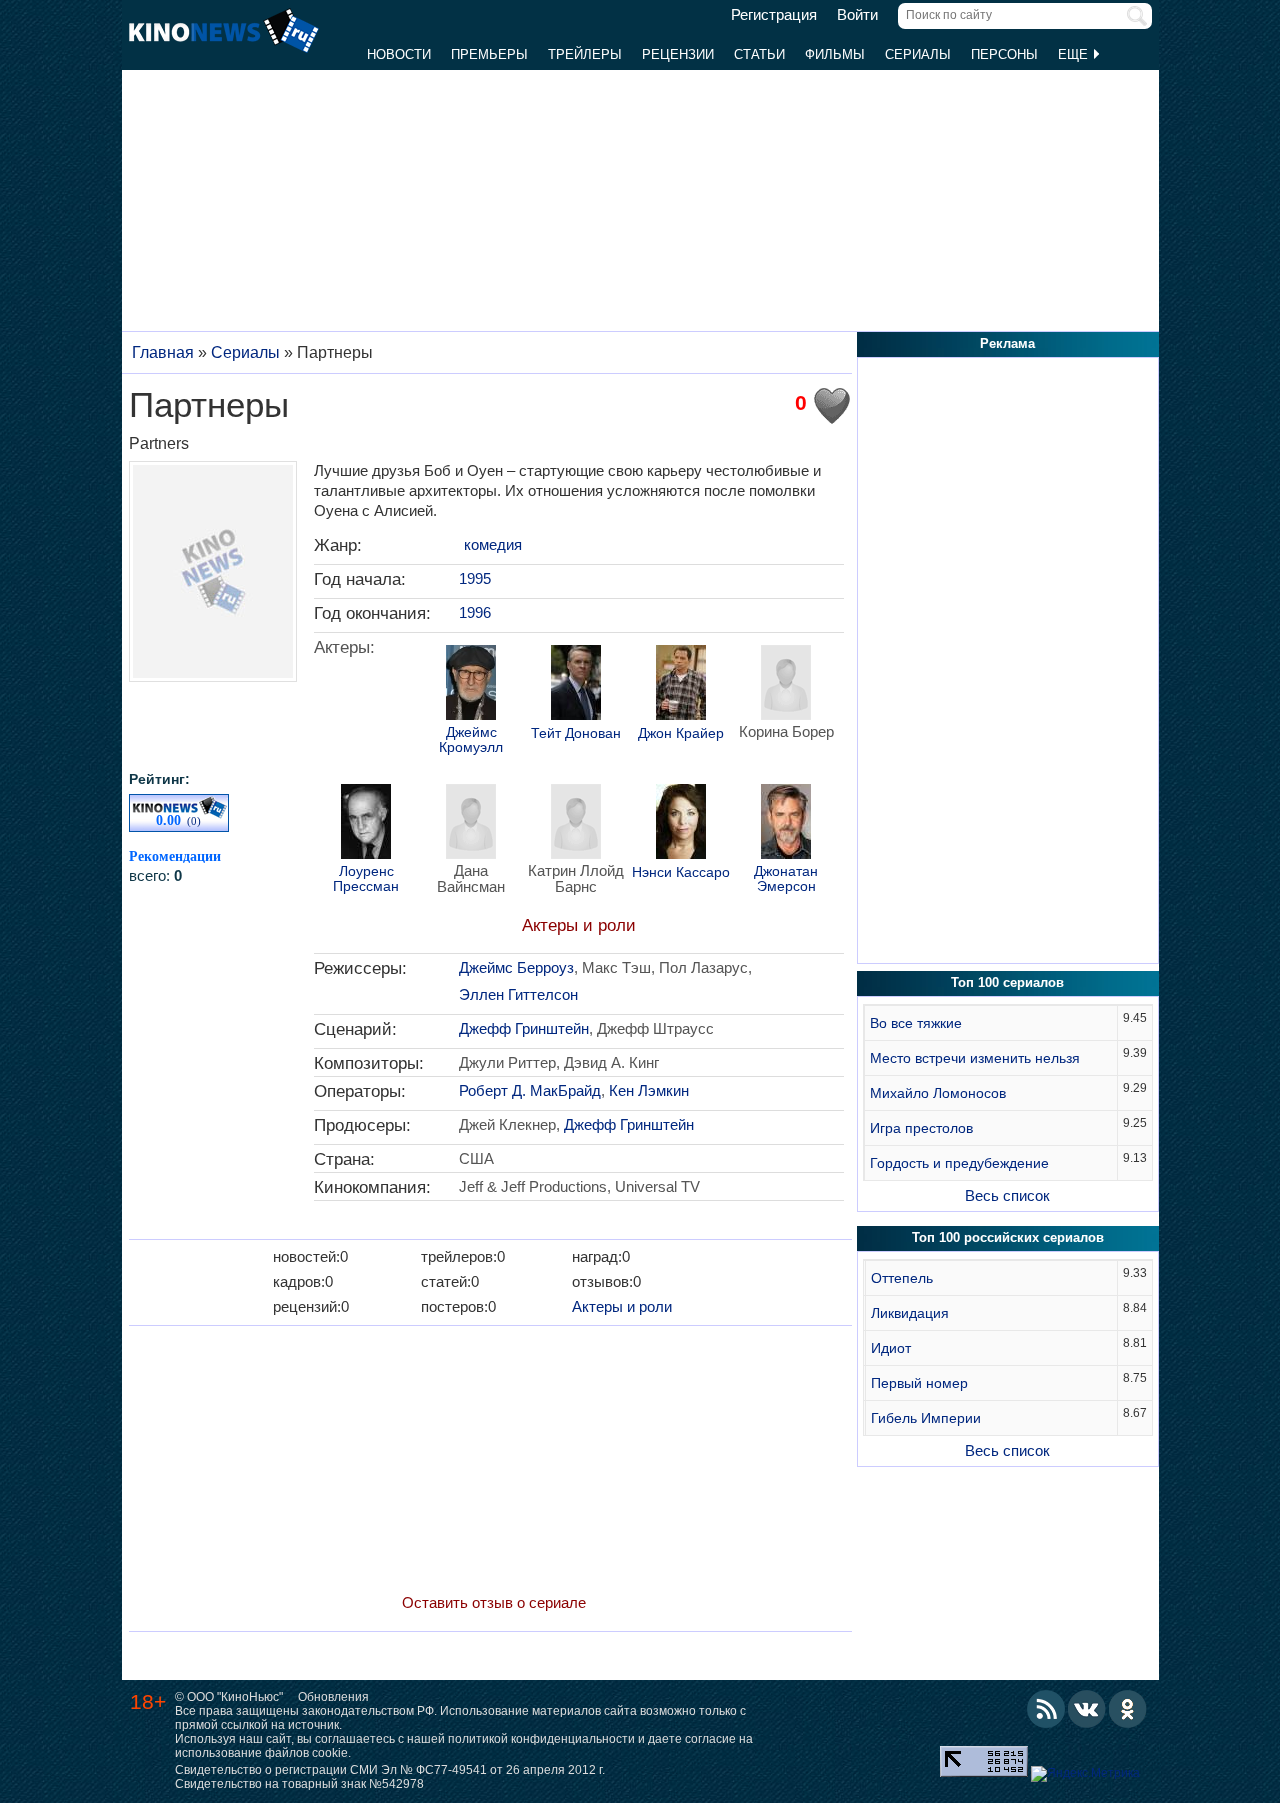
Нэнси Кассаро (681, 872)
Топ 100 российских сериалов (1008, 1237)
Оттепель (902, 1278)
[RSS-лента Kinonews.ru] (1046, 1709)
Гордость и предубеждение (959, 1163)
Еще (1075, 54)
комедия (493, 544)
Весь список (1007, 1195)
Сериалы (918, 54)
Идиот (891, 1348)
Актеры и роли (579, 925)
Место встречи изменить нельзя (975, 1058)
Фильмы (835, 54)
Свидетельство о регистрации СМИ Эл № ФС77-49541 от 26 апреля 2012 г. (390, 1770)
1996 (475, 612)
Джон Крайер (681, 733)
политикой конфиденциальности (541, 1739)
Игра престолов (921, 1128)
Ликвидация (910, 1313)
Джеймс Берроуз (516, 967)
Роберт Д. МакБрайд (530, 1090)
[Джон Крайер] (681, 685)
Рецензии (678, 54)
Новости (399, 54)
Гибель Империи (926, 1418)
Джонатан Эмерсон (786, 879)
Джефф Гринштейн (524, 1028)
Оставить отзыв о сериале (494, 1602)
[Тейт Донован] (576, 685)
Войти (857, 15)
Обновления (333, 1697)
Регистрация (774, 15)
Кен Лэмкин (649, 1090)
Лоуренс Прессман (366, 879)
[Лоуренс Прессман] (366, 824)
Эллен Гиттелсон (518, 994)
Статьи (759, 54)
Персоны (1004, 54)
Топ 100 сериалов (1007, 982)
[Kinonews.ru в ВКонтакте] (1087, 1709)
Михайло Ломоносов (938, 1093)
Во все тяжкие (916, 1023)
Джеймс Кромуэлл (471, 740)
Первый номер (919, 1383)
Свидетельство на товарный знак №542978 (299, 1784)
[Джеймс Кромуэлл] (471, 685)
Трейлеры (585, 54)
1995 (475, 578)
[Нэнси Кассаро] (681, 824)
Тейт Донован (576, 733)
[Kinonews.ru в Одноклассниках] (1128, 1709)
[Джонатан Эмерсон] (786, 824)
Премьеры (489, 54)
